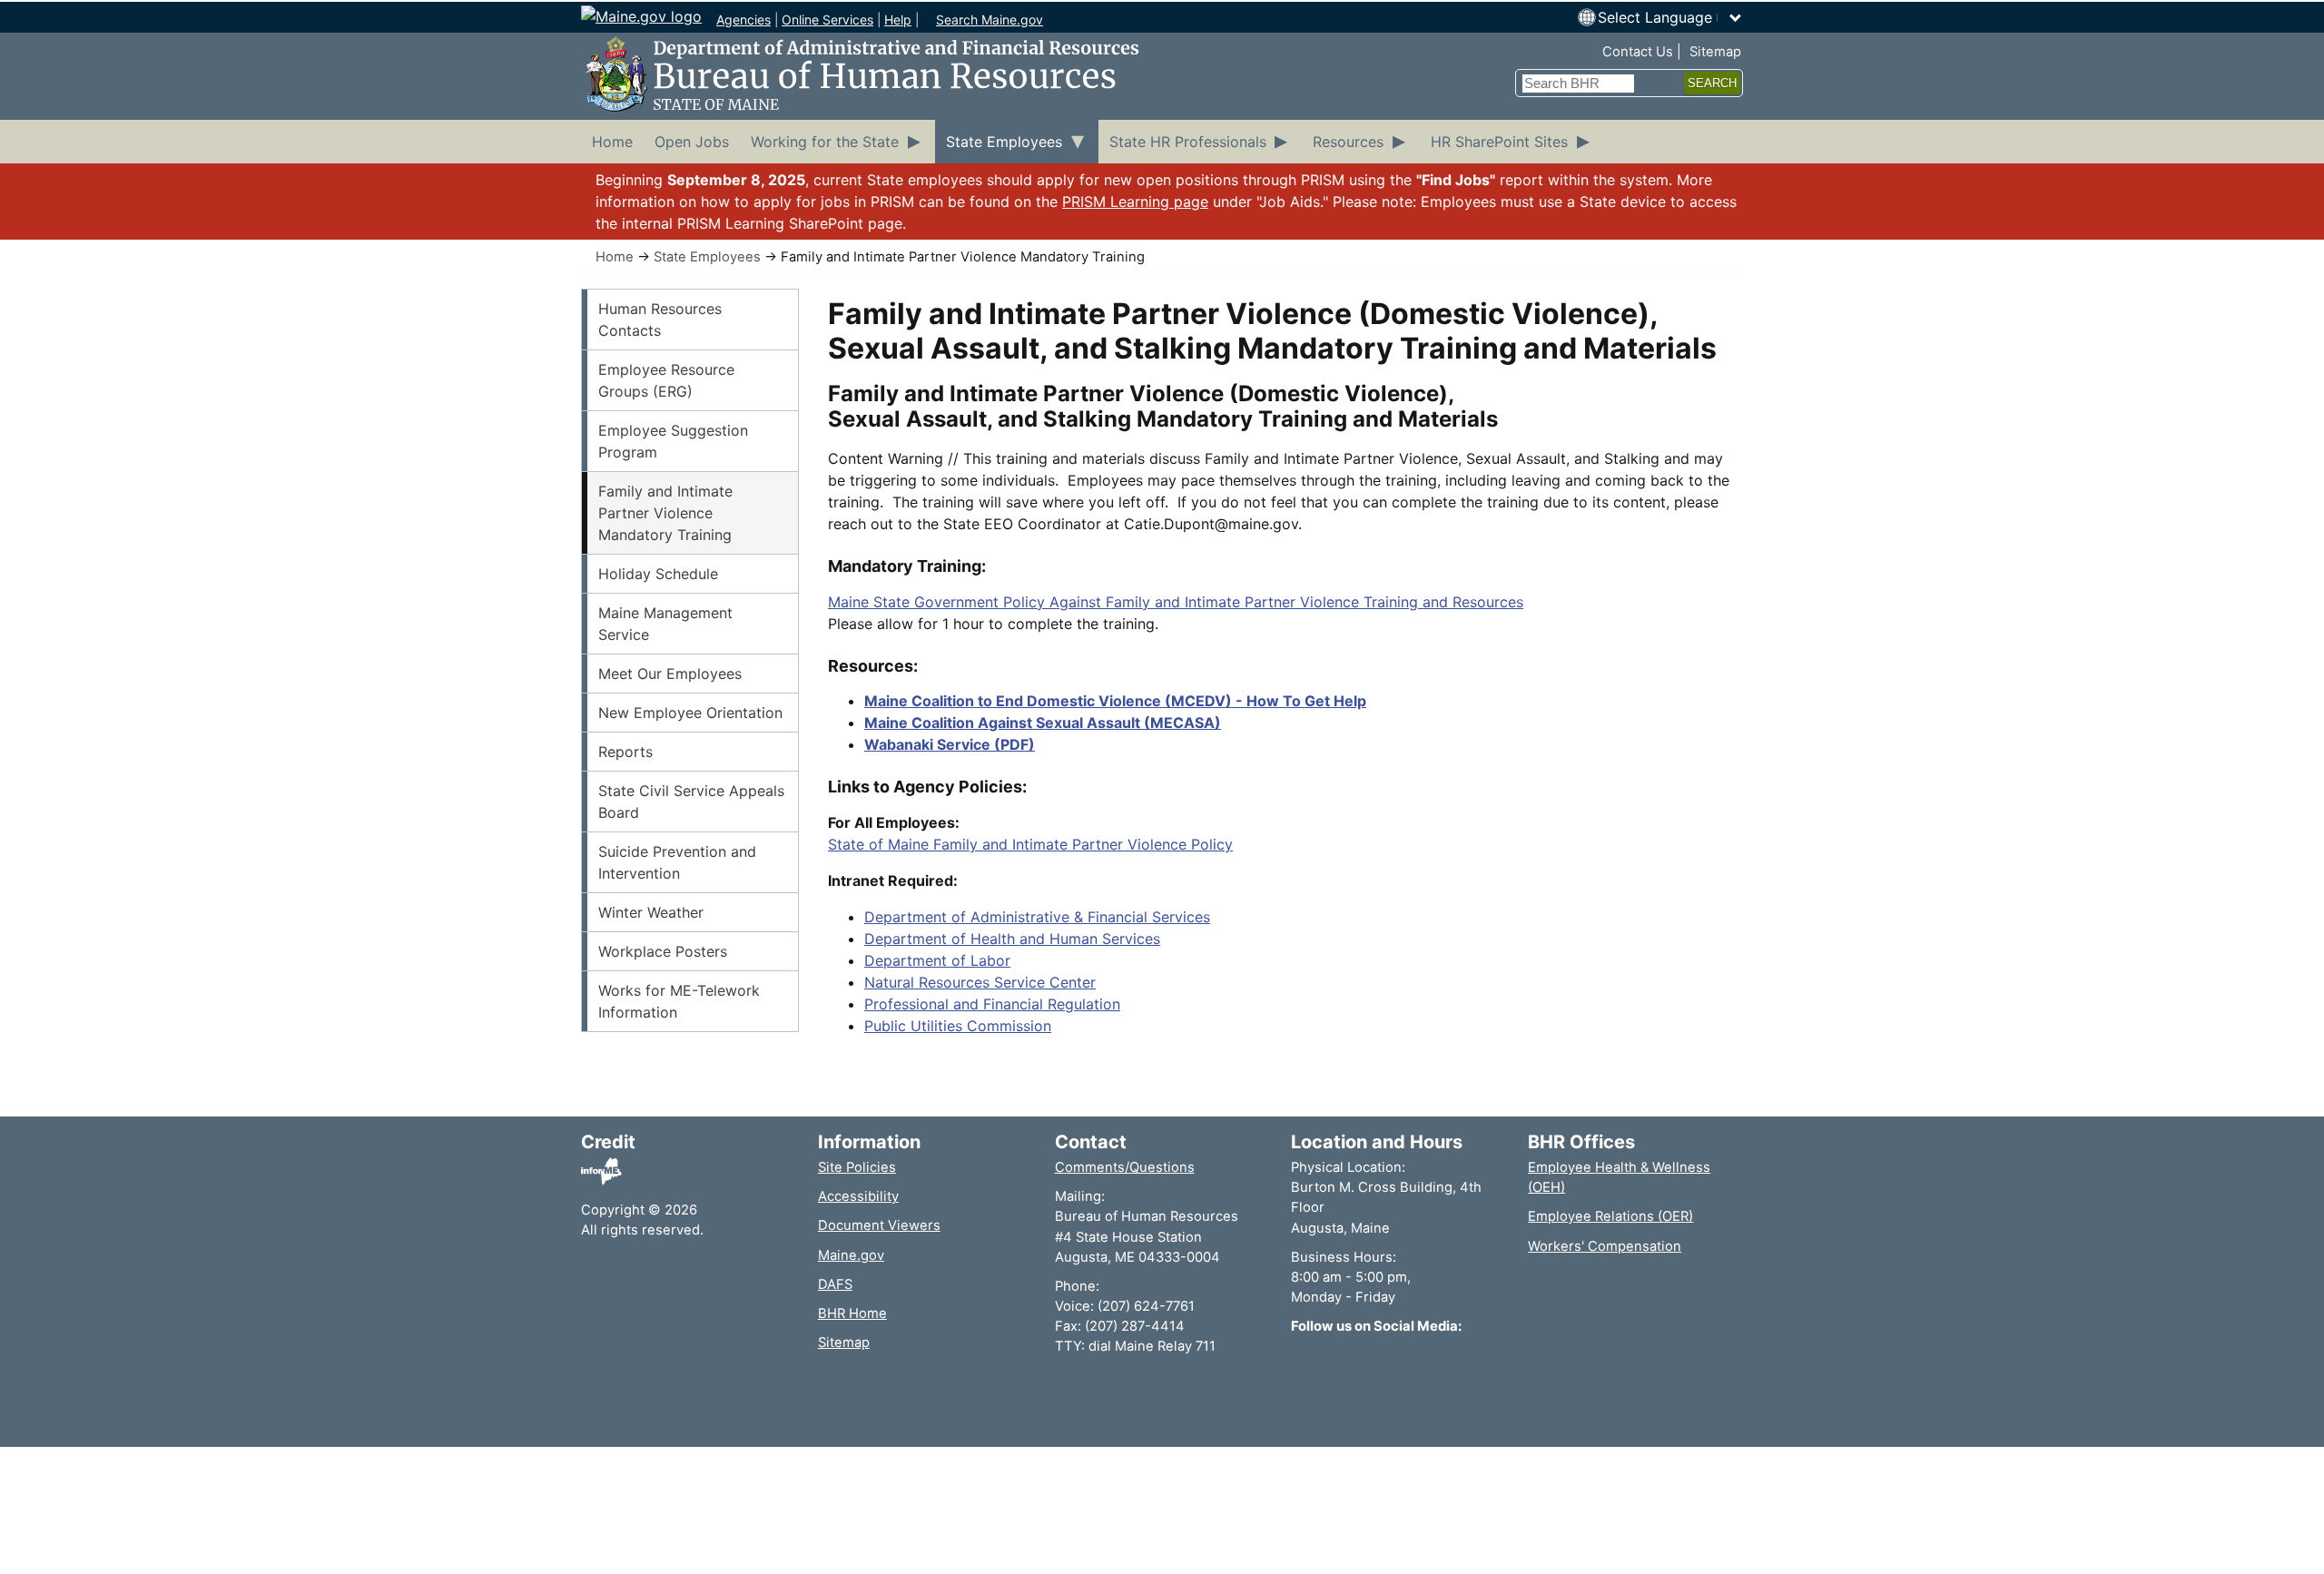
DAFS (835, 1284)
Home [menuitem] (612, 142)
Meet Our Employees (670, 674)
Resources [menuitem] (1348, 142)
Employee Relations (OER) (1610, 1216)
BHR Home (852, 1313)
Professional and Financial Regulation (992, 1004)
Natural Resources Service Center (980, 982)
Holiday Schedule (658, 574)
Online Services (827, 20)
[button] (1670, 17)
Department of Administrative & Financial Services (1037, 917)
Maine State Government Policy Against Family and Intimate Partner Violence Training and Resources (1176, 602)
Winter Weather (651, 912)
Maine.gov (851, 1255)
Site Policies (857, 1167)
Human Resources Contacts (660, 320)
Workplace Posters (663, 951)
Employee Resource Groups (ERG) (666, 380)
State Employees (707, 257)
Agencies (743, 20)
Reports (625, 752)
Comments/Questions (1125, 1167)
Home (615, 257)
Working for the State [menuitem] (825, 142)
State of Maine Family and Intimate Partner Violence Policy (1030, 844)
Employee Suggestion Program (673, 441)
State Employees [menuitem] (1004, 142)
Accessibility (858, 1196)
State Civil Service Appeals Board (691, 802)
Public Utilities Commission (958, 1026)
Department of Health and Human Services (1012, 939)
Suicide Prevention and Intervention (677, 862)
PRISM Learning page (1135, 202)
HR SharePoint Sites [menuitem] (1499, 142)
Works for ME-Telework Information (679, 1001)
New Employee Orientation (690, 713)
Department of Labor (937, 960)
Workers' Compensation (1605, 1246)
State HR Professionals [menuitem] (1188, 142)
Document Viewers (879, 1225)
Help (898, 20)
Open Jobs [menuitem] (692, 142)
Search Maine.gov (990, 20)
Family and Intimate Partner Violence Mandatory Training (665, 513)
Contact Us (1638, 52)
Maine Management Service (665, 624)
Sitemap (1715, 52)
